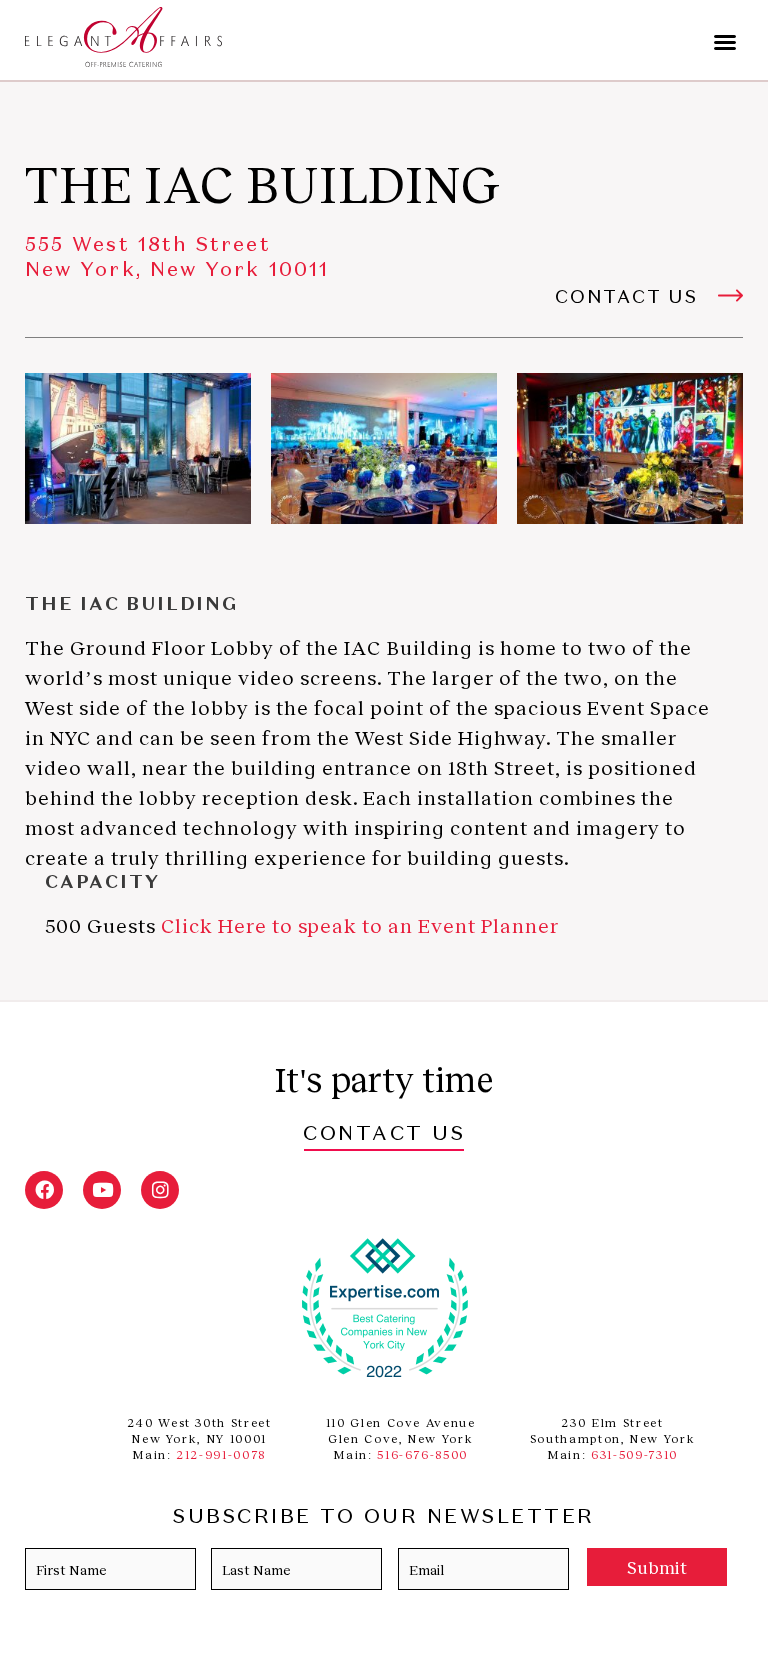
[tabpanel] (138, 448)
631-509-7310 (634, 1454)
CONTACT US (384, 1135)
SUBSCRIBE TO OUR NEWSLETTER (384, 1518)
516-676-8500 (422, 1454)
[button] (725, 42)
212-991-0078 (221, 1454)
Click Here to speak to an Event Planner (360, 925)
